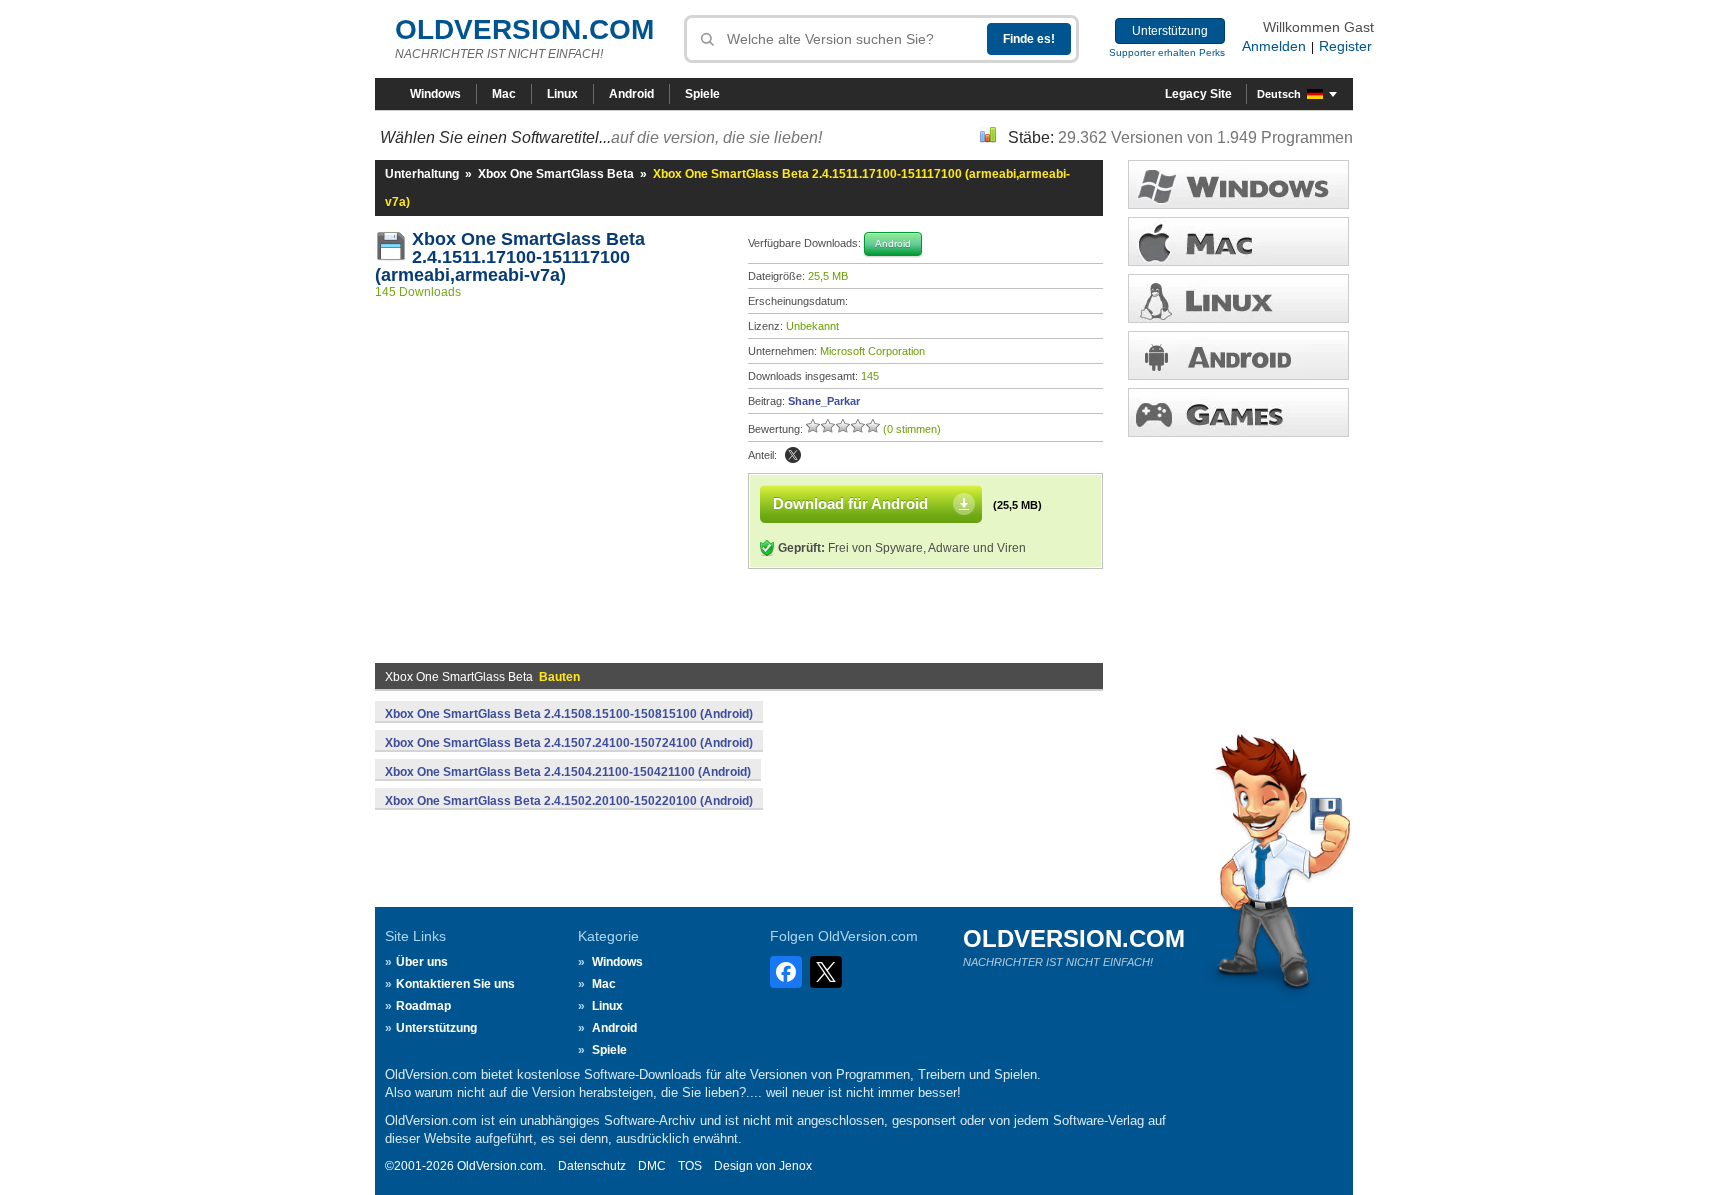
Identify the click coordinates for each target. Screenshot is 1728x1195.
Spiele (702, 94)
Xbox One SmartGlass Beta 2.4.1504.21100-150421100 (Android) (568, 772)
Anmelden (1274, 46)
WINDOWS (1238, 184)
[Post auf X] (793, 455)
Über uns (422, 962)
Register (1345, 46)
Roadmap (423, 1006)
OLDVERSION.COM (524, 29)
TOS (690, 1166)
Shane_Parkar (824, 401)
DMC (652, 1166)
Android (631, 94)
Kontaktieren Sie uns (455, 984)
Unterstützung (1170, 31)
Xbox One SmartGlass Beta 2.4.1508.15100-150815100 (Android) (569, 714)
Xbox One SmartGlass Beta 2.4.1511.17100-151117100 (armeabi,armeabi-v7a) (512, 257)
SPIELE (1238, 412)
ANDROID (1238, 355)
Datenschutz (592, 1166)
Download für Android (850, 503)
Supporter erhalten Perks (1167, 52)
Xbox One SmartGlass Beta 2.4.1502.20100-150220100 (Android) (569, 801)
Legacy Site (1198, 94)
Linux (562, 94)
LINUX (1238, 298)
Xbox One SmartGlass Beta (556, 174)
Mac (504, 94)
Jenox (795, 1166)
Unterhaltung (422, 174)
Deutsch (1279, 94)
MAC (1238, 241)
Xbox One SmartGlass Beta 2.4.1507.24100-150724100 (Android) (569, 743)
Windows (435, 94)
